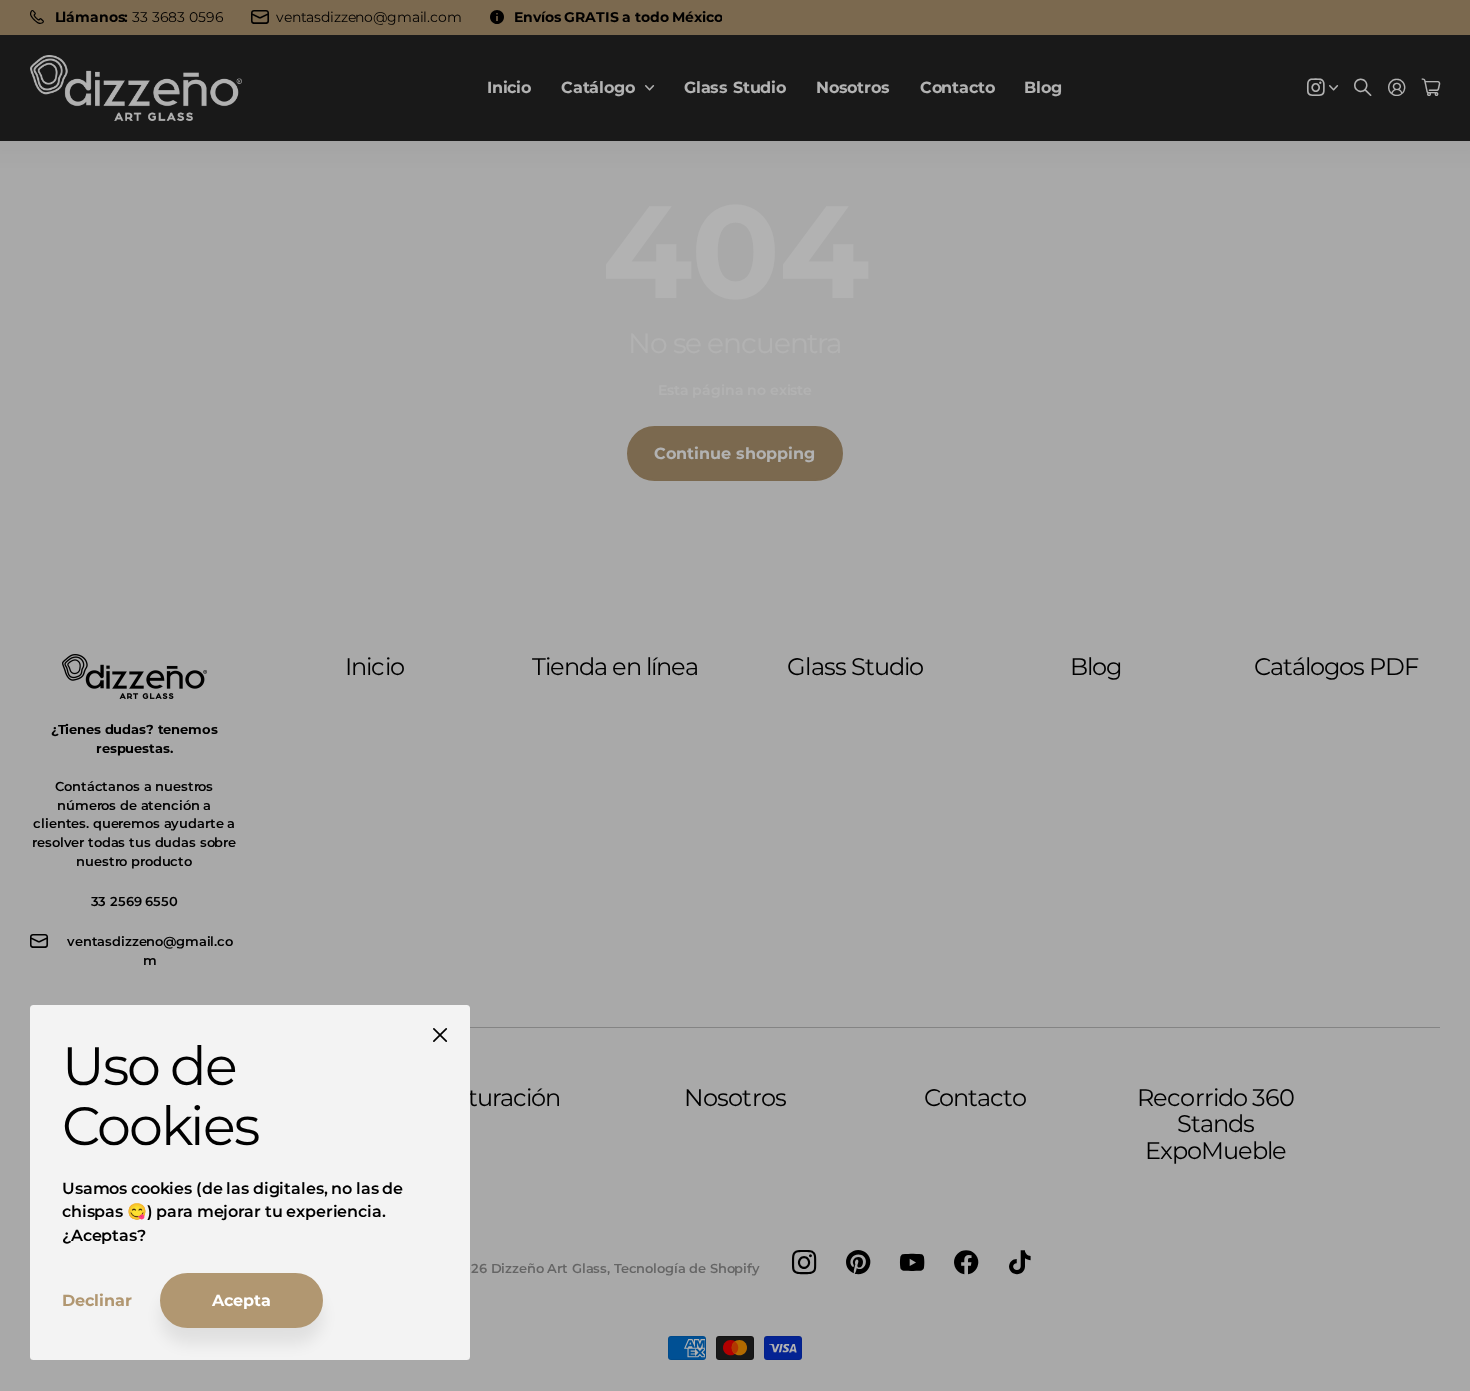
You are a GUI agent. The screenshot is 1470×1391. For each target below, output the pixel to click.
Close (440, 1035)
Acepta (241, 1300)
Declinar (97, 1300)
